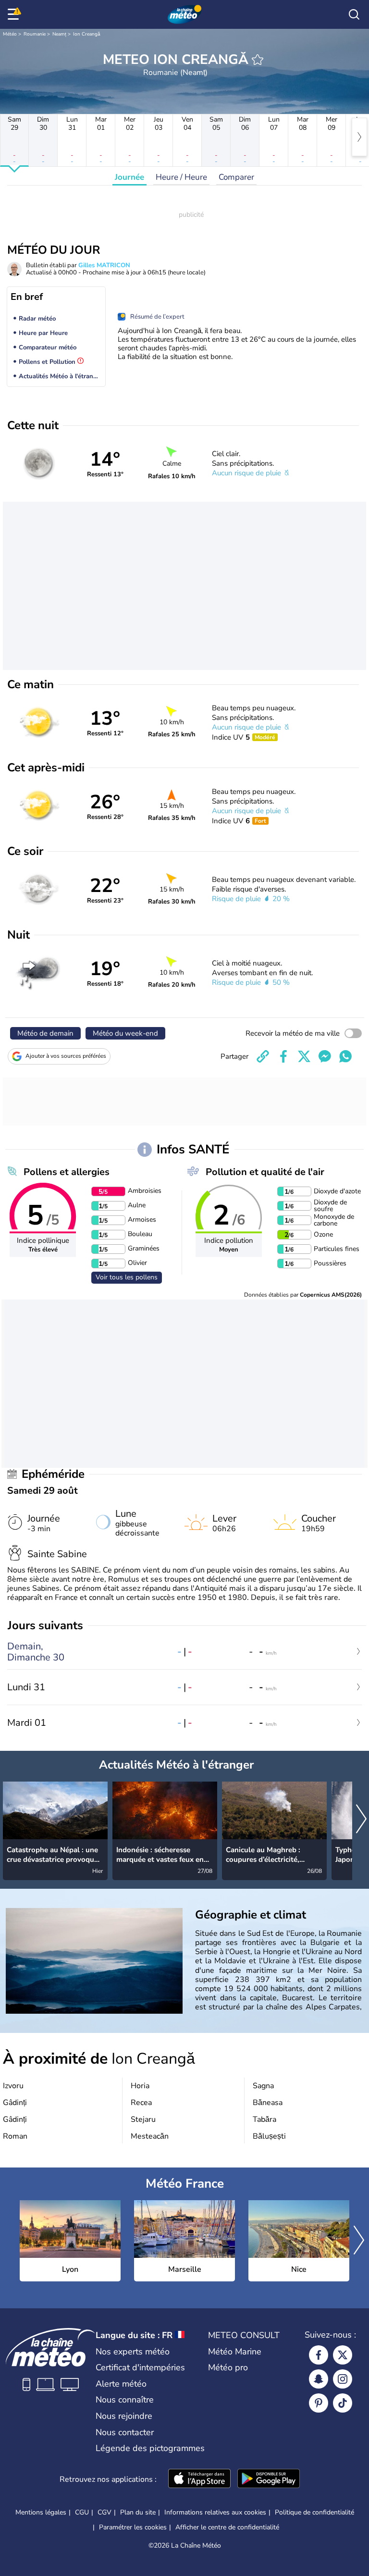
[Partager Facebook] (283, 1056)
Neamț (59, 34)
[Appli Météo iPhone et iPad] (199, 2479)
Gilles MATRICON (104, 265)
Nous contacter (125, 2432)
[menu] (15, 14)
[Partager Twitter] (304, 1056)
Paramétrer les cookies (133, 2527)
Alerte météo (121, 2384)
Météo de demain (45, 1033)
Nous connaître (125, 2400)
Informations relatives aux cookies (215, 2512)
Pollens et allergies (67, 1172)
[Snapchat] (319, 2379)
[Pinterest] (319, 2403)
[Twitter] (343, 2355)
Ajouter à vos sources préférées (66, 1056)
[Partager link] (263, 1056)
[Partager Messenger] (325, 1056)
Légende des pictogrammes (150, 2448)
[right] (359, 137)
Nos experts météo (133, 2352)
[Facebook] (319, 2355)
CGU (82, 2512)
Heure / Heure (181, 177)
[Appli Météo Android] (269, 2479)
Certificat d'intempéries (140, 2367)
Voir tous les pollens (127, 1277)
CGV (105, 2512)
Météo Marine (235, 2352)
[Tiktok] (343, 2403)
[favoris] (258, 60)
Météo (10, 34)
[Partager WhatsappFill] (345, 1056)
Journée (129, 177)
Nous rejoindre (124, 2416)
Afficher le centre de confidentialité (227, 2527)
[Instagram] (343, 2379)
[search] (354, 14)
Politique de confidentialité (314, 2512)
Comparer (236, 177)
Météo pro (228, 2367)
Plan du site (138, 2512)
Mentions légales (41, 2512)
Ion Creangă (87, 34)
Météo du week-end (125, 1033)
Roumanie (35, 34)
